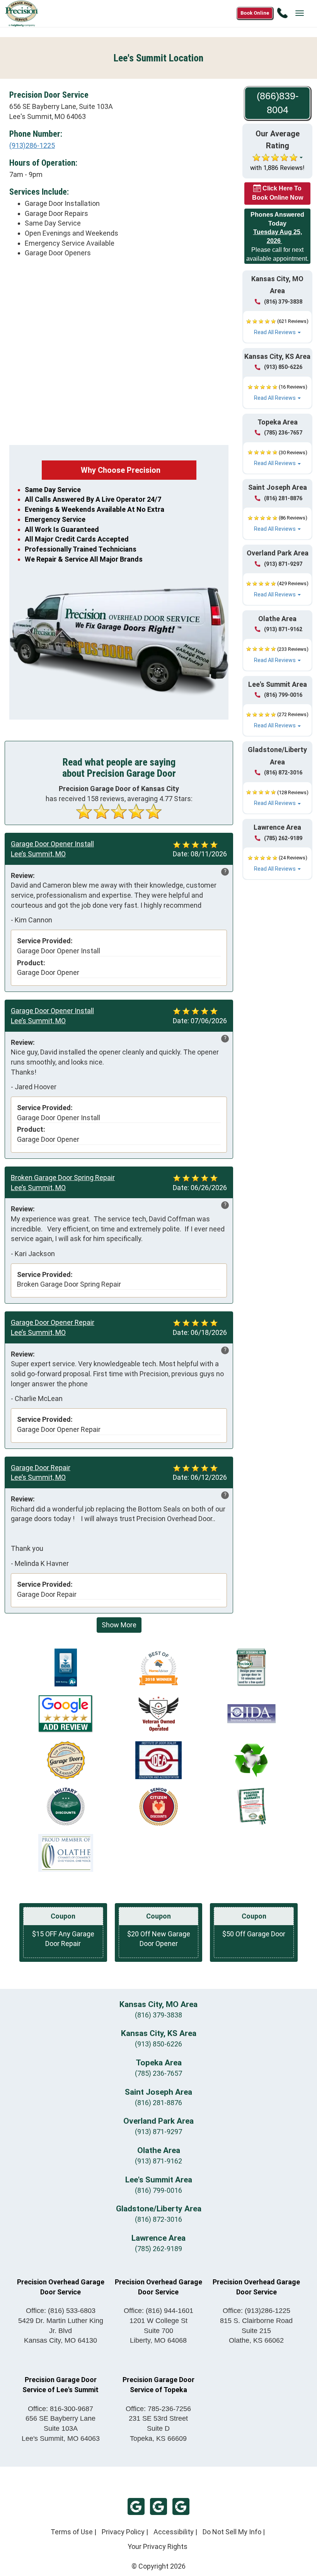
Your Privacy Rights (158, 2546)
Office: (61, 2311)
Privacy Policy (123, 2532)
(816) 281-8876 (283, 498)
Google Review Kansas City (136, 2506)
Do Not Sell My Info (232, 2532)
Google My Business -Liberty (181, 2506)
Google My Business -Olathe (158, 2506)
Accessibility (174, 2532)
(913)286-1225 (32, 145)
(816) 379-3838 (283, 302)
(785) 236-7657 (283, 433)
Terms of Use (72, 2532)
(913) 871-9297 (283, 564)
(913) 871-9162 (283, 629)
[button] (277, 327)
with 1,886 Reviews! (277, 168)
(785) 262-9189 (283, 838)
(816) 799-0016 (283, 695)
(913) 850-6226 (283, 367)
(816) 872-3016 (283, 773)
